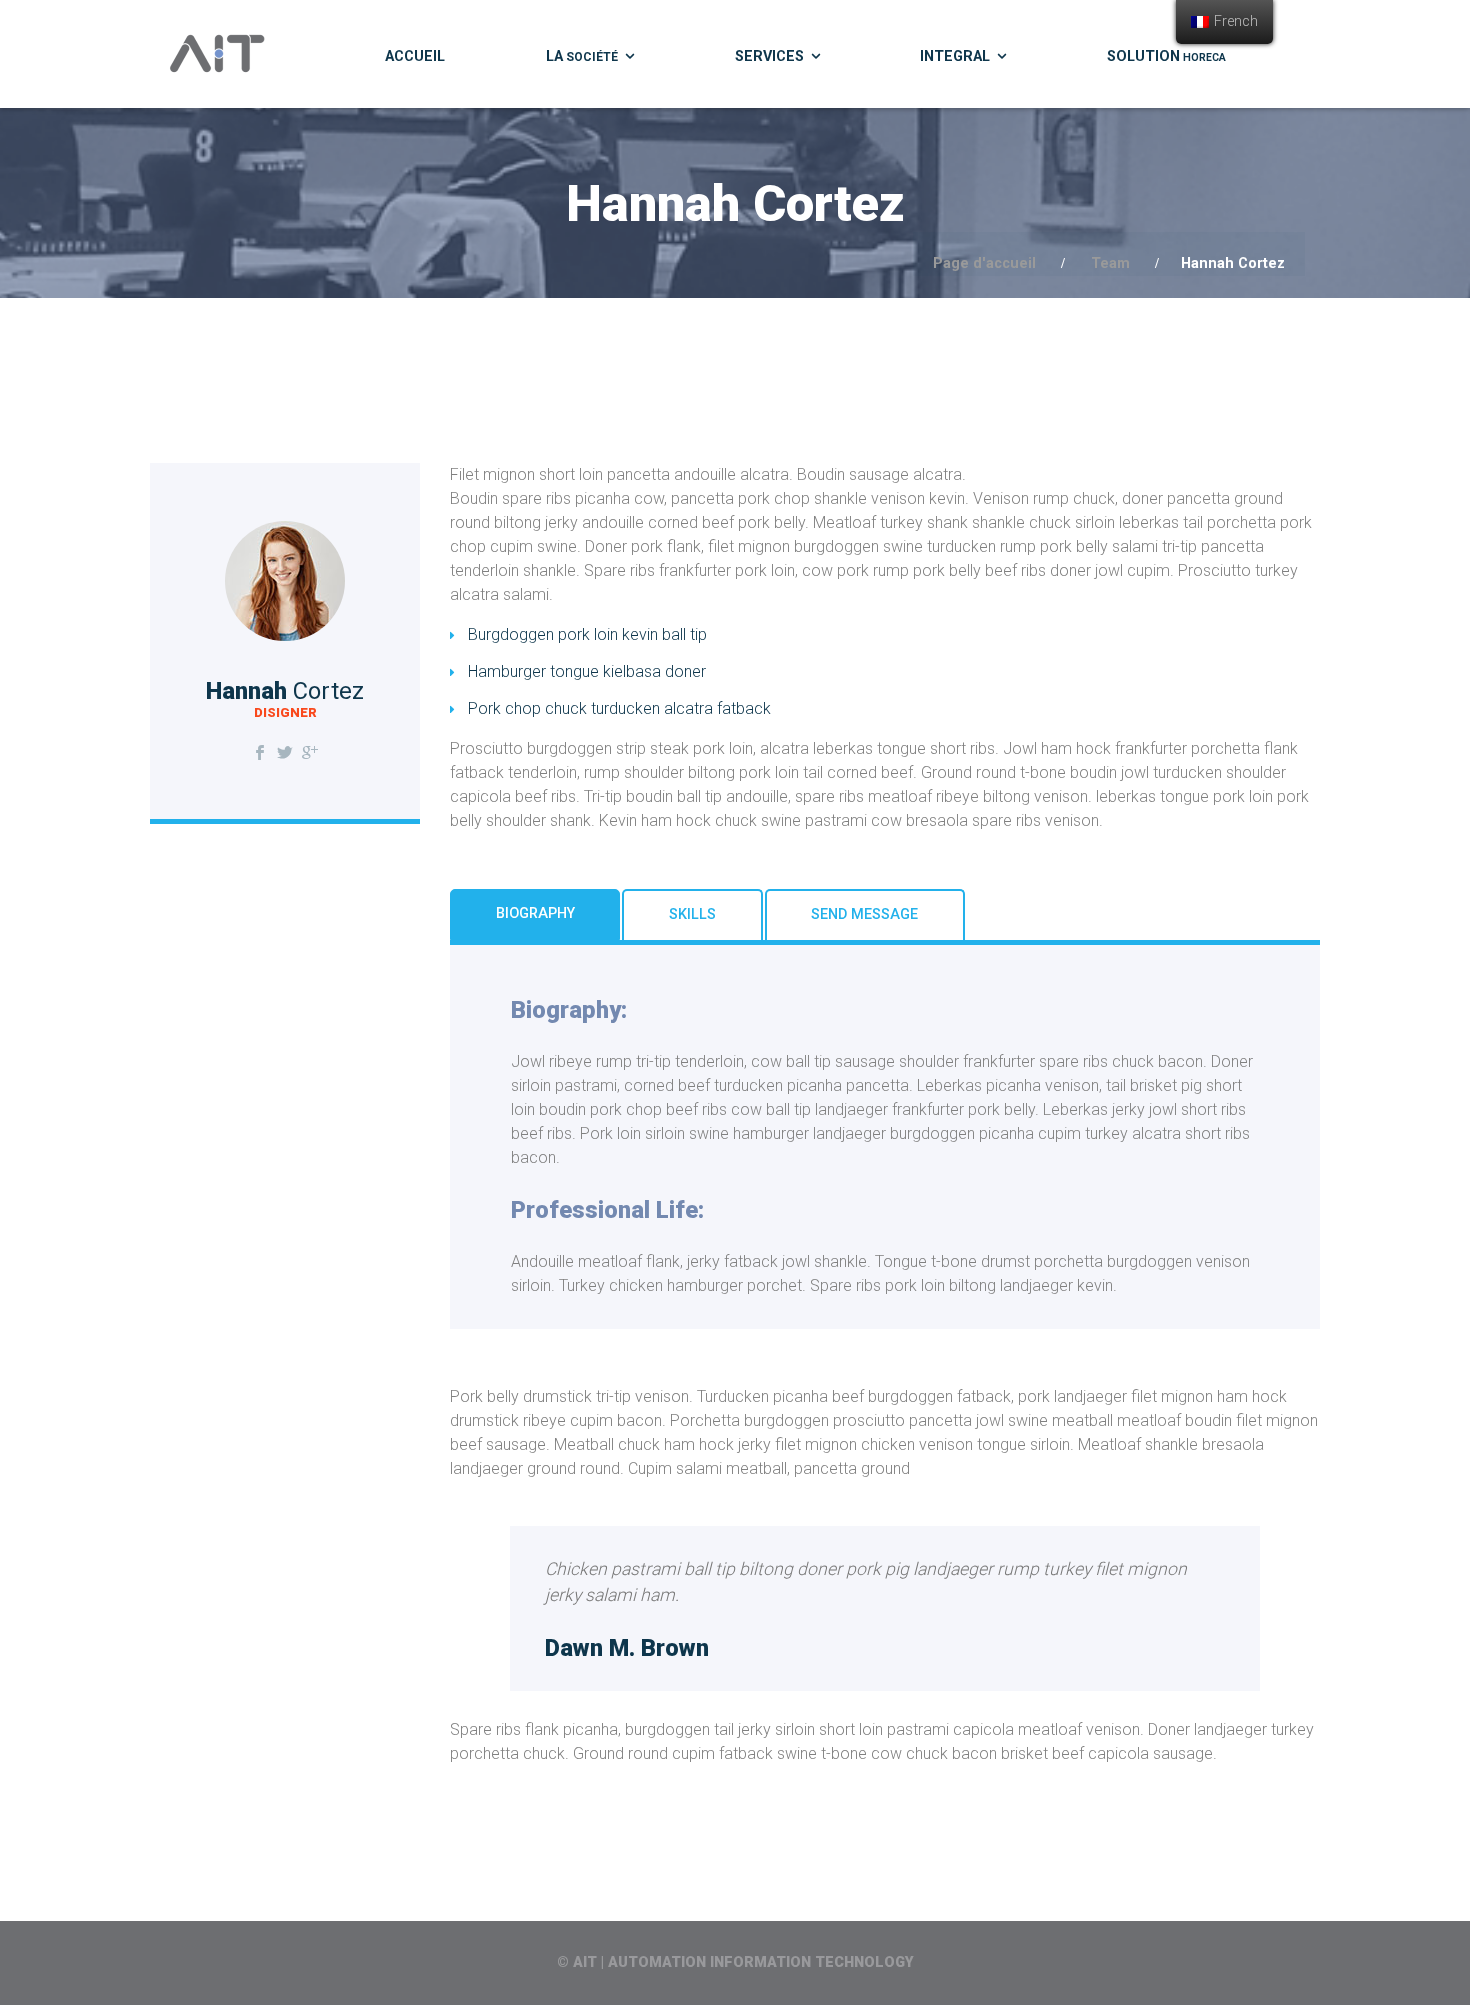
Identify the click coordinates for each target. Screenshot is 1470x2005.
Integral (955, 56)
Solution (1166, 56)
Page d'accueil (984, 263)
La (582, 56)
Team (1110, 263)
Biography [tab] (535, 913)
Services (769, 56)
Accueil (415, 56)
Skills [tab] (692, 914)
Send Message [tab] (864, 914)
